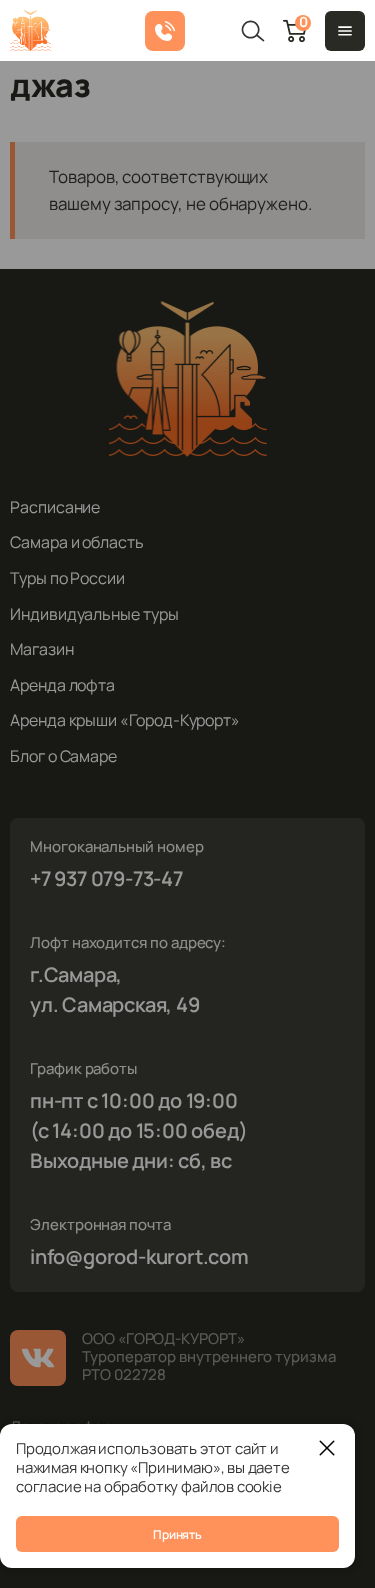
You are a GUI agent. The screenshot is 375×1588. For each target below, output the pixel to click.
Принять (177, 1534)
